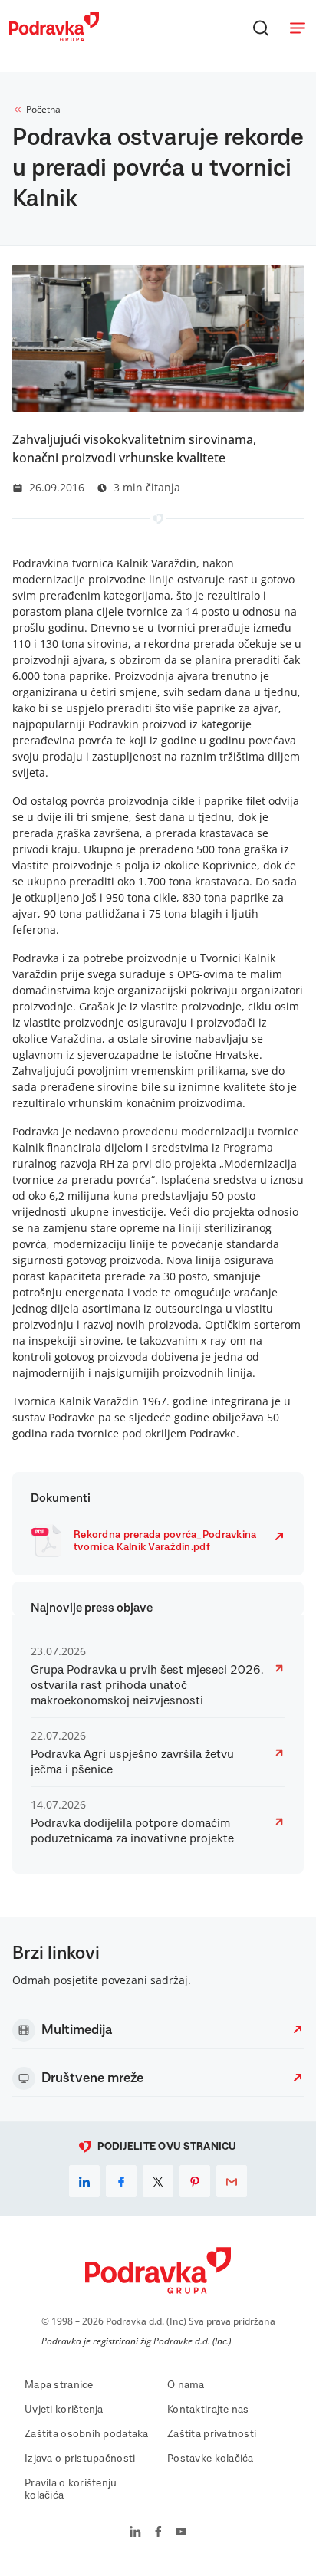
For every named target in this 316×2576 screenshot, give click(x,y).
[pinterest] (195, 2181)
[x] (158, 2181)
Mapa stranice (59, 2385)
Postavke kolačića (211, 2459)
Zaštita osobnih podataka (87, 2434)
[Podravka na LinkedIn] (135, 2533)
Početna (43, 109)
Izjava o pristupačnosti (80, 2459)
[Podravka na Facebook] (158, 2533)
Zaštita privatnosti (212, 2434)
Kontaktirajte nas (208, 2410)
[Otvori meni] (298, 28)
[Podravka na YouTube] (181, 2533)
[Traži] (261, 28)
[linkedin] (84, 2181)
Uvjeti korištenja (64, 2410)
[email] (232, 2181)
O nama (186, 2385)
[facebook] (121, 2181)
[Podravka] (54, 38)
